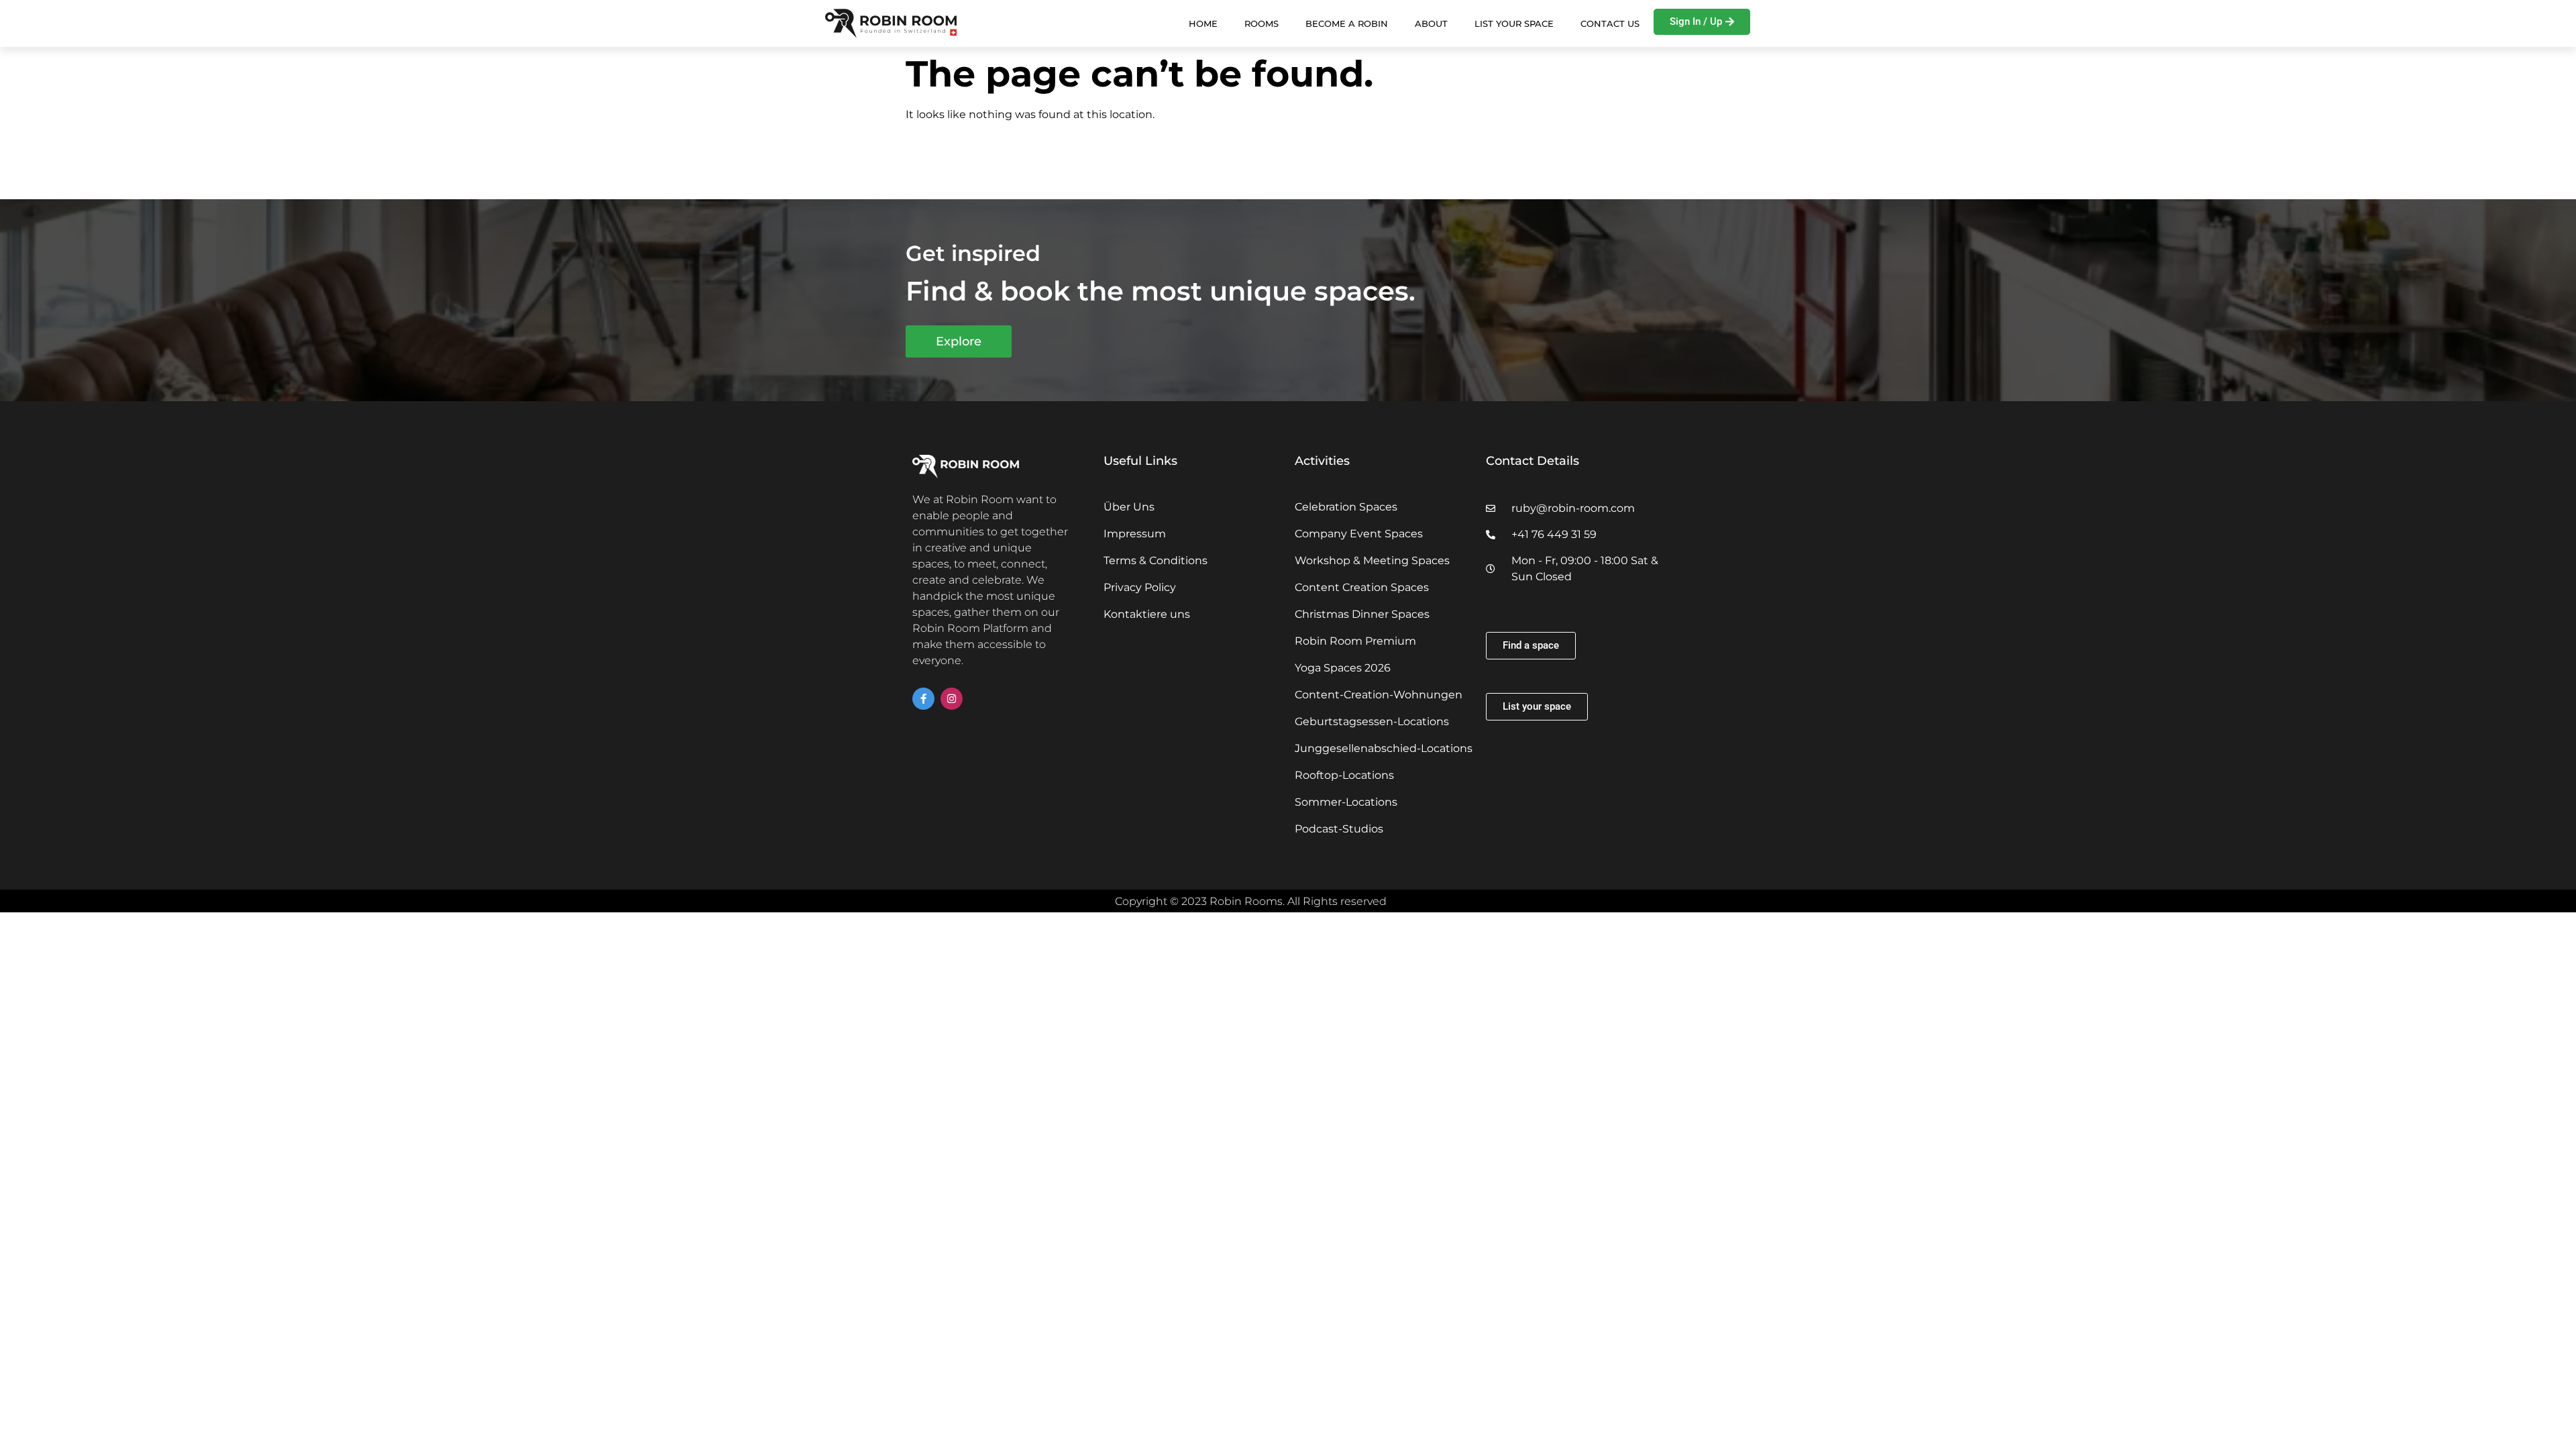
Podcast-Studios (1339, 829)
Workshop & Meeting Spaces (1372, 560)
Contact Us (1610, 23)
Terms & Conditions (1156, 560)
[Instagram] (952, 699)
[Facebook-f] (923, 699)
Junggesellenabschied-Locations (1384, 748)
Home (1203, 23)
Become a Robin (1347, 23)
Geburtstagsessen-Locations (1372, 721)
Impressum (1135, 534)
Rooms (1262, 23)
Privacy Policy (1140, 587)
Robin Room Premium (1355, 641)
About (1431, 23)
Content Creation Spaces (1362, 587)
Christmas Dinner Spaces (1362, 614)
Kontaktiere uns (1147, 614)
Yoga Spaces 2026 (1343, 668)
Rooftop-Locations (1344, 775)
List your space (1514, 23)
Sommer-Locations (1346, 802)
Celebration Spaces (1346, 507)
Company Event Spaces (1359, 534)
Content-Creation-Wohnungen (1379, 695)
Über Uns (1129, 507)
